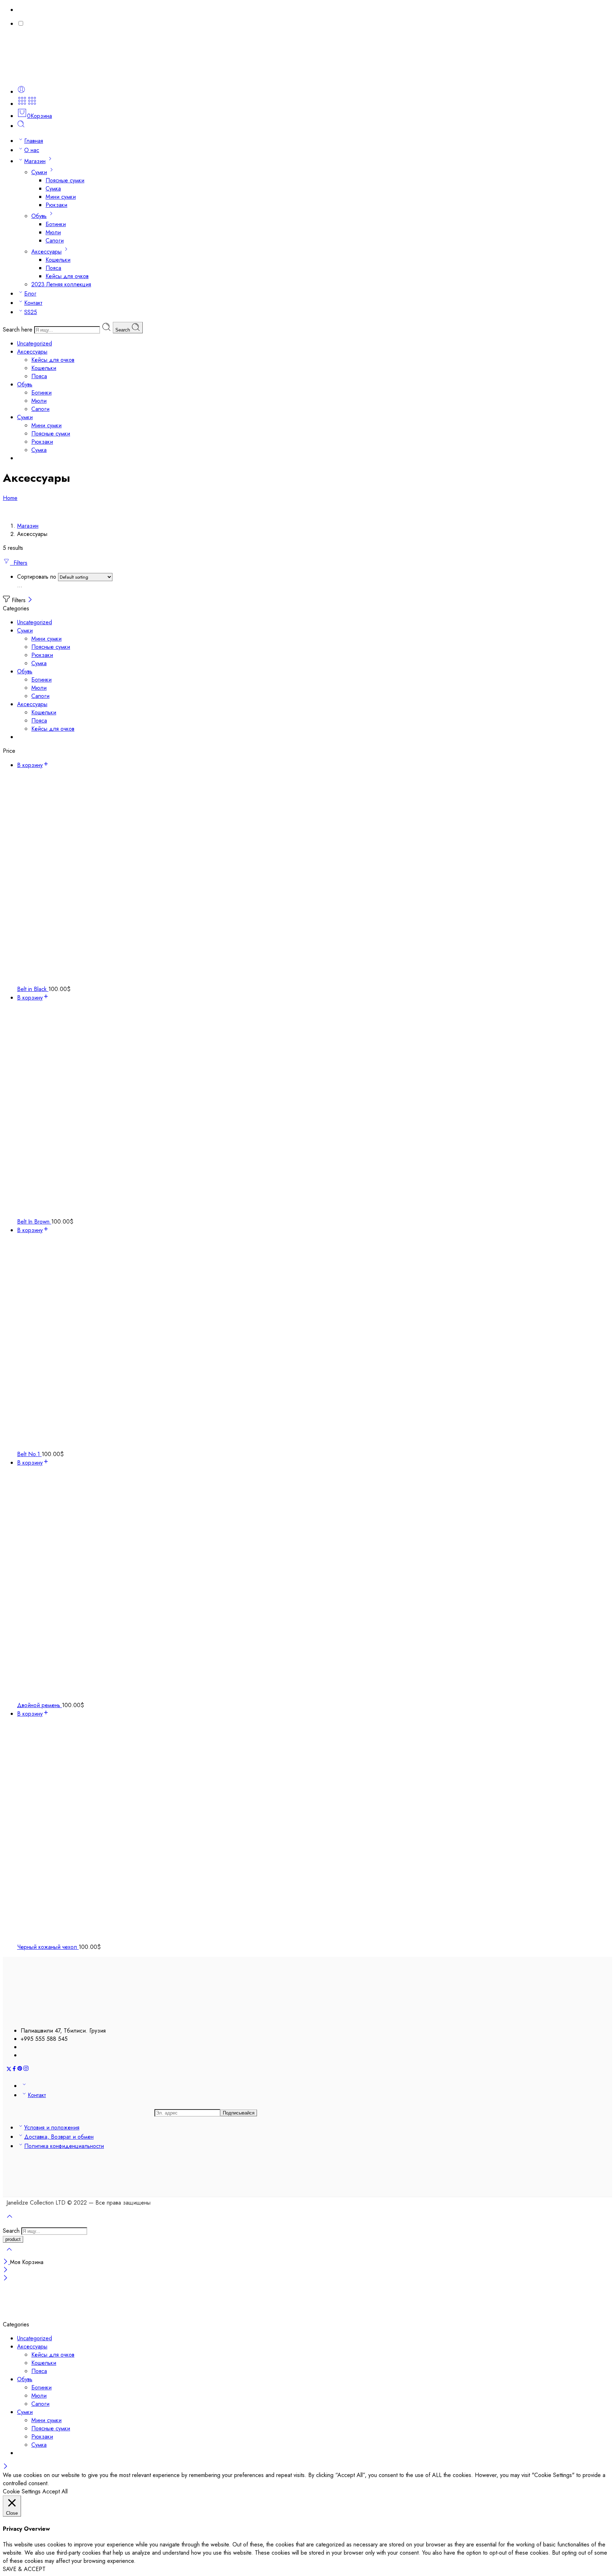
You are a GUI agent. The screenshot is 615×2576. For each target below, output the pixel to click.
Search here (19, 330)
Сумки (39, 172)
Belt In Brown (34, 1222)
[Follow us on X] (9, 2069)
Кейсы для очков (67, 276)
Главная (34, 141)
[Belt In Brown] (315, 1110)
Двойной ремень (40, 1705)
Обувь (39, 216)
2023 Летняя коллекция (61, 284)
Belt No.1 (29, 1454)
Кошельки (58, 260)
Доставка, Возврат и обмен (59, 2137)
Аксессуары (46, 252)
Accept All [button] (55, 2491)
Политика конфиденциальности (64, 2146)
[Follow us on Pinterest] (20, 2069)
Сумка (53, 189)
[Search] (21, 126)
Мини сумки (61, 197)
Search (123, 330)
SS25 (31, 312)
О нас (32, 150)
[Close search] (9, 2254)
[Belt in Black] (315, 877)
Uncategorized (35, 343)
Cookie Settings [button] (22, 2491)
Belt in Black (33, 989)
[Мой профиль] (21, 92)
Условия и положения (52, 2127)
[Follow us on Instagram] (26, 2069)
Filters (19, 563)
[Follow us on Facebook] (14, 2069)
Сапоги (55, 241)
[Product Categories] (22, 104)
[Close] (30, 600)
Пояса (53, 268)
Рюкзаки (56, 205)
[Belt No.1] (315, 1342)
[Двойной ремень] (315, 1584)
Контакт (33, 303)
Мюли (53, 232)
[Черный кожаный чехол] (315, 1830)
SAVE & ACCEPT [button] (24, 2569)
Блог (30, 294)
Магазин (35, 161)
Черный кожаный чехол (48, 1947)
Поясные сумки (65, 180)
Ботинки (56, 224)
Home (10, 498)
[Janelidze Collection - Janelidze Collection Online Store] (53, 75)
